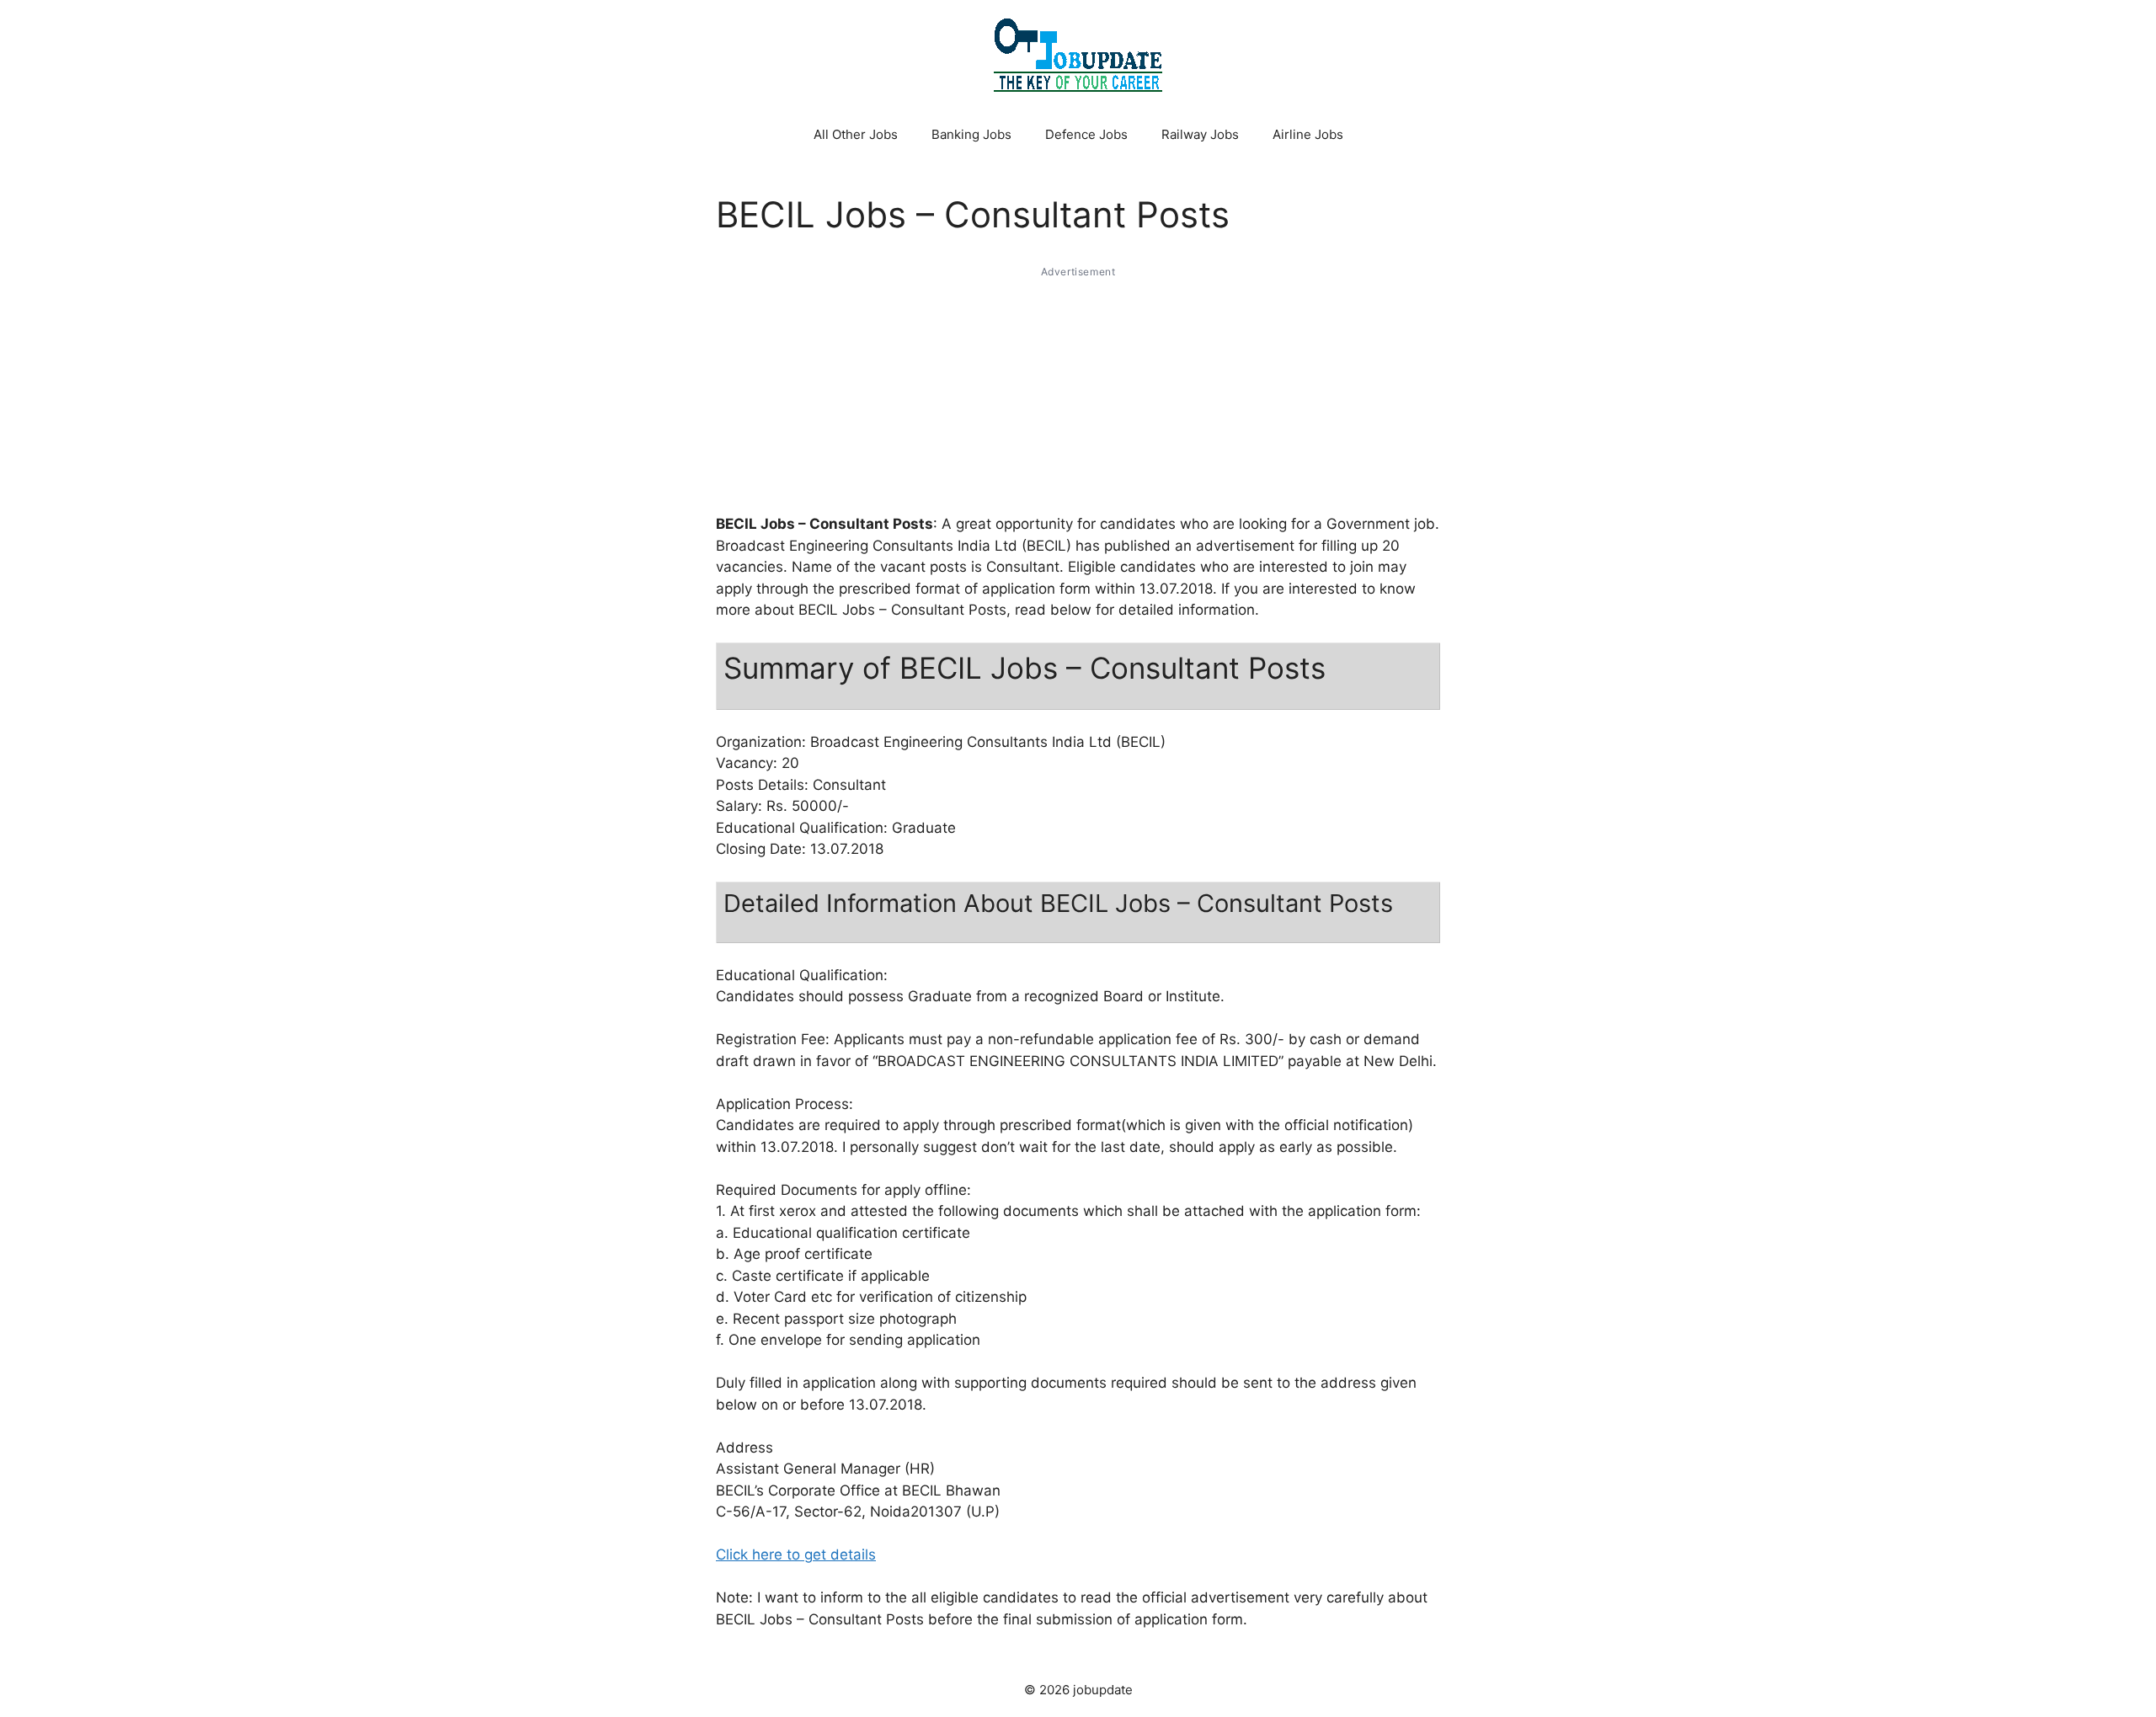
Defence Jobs (1086, 134)
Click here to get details (796, 1554)
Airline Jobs (1308, 134)
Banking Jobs (971, 134)
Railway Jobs (1200, 134)
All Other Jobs (856, 134)
